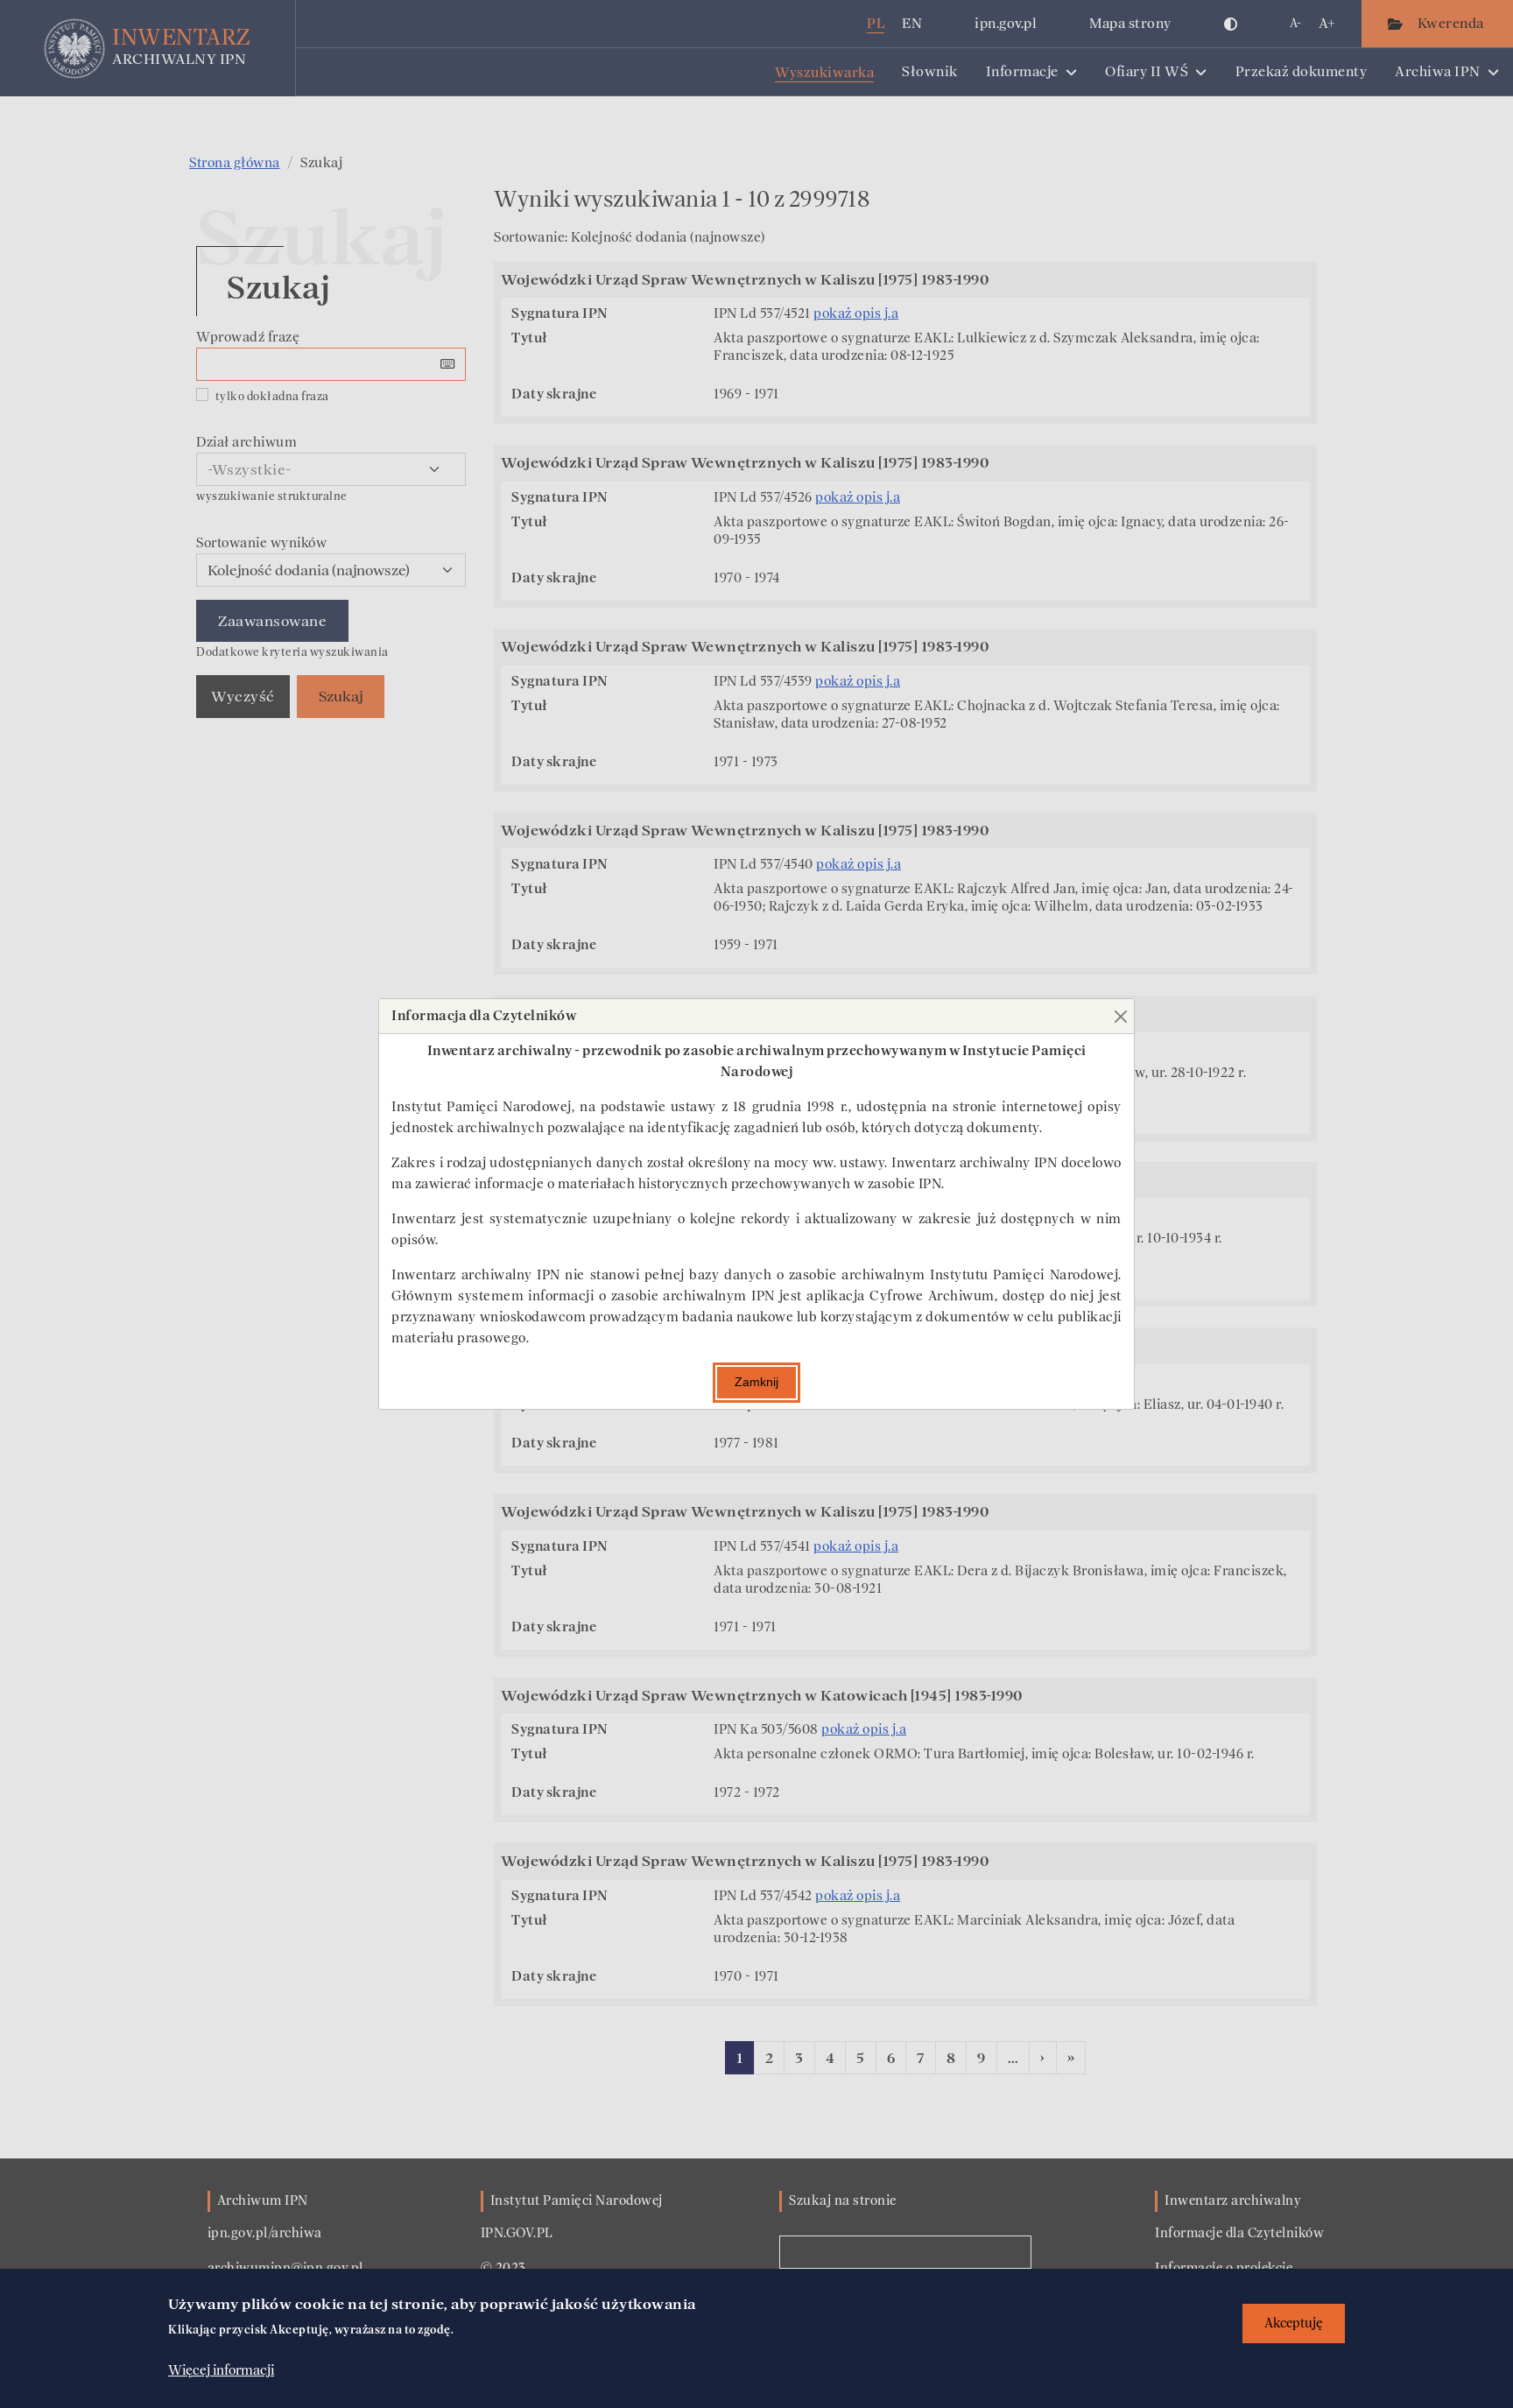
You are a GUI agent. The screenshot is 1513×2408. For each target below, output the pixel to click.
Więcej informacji (221, 2370)
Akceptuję (1294, 2324)
